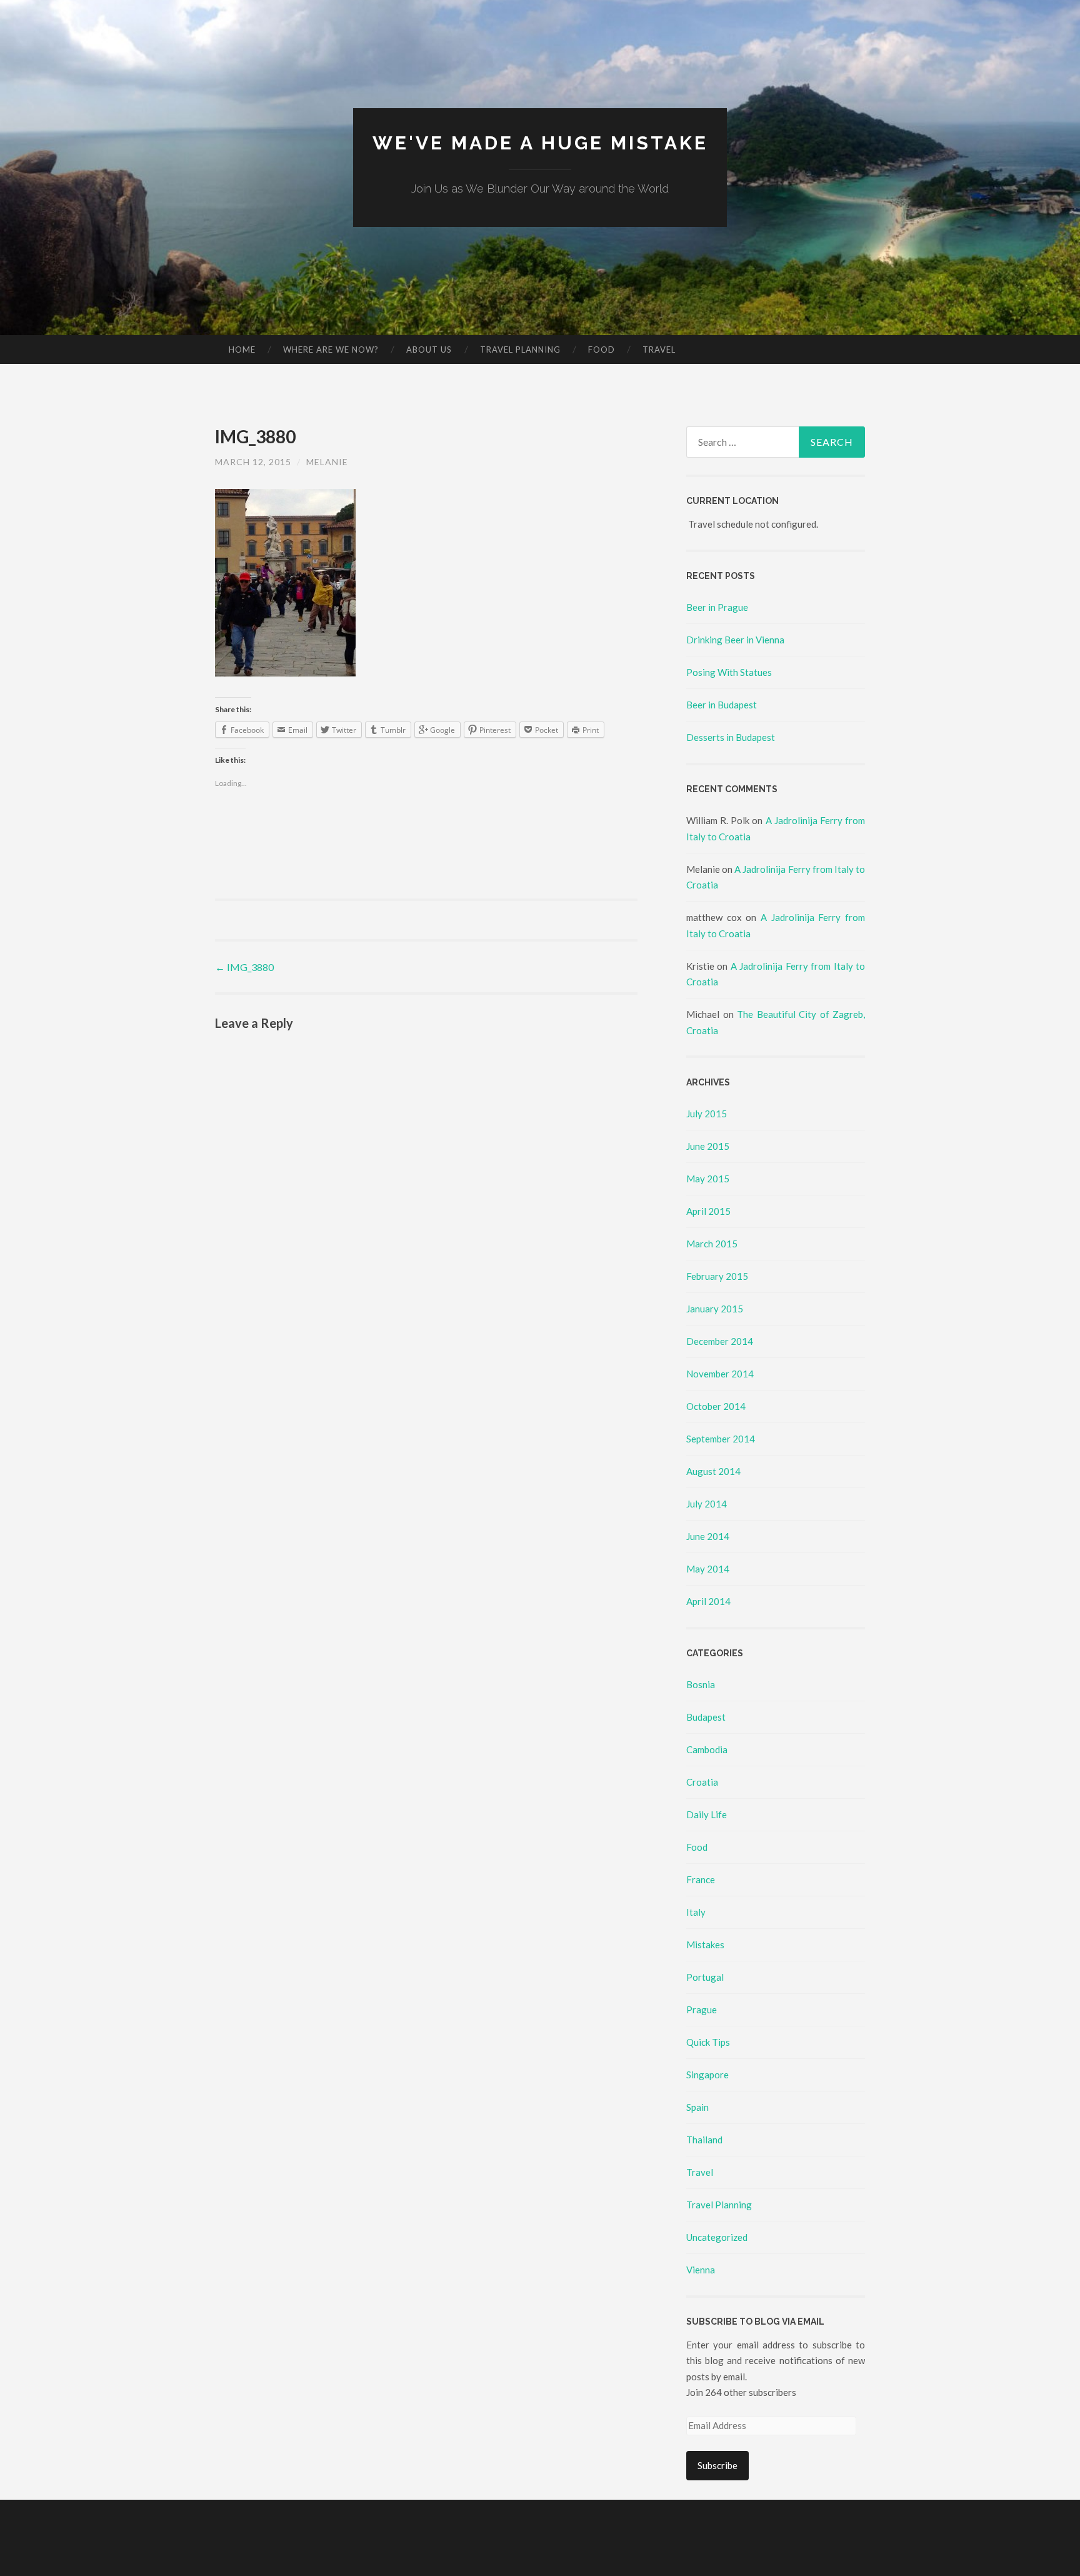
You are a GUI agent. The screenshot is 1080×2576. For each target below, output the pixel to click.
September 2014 (721, 1439)
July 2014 (707, 1504)
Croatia (702, 1782)
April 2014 (708, 1601)
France (701, 1879)
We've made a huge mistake (540, 143)
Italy (696, 1912)
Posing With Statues (729, 672)
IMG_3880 (244, 967)
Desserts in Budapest (731, 737)
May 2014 (708, 1569)
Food (602, 350)
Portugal (705, 1977)
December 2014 (720, 1341)
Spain (697, 2107)
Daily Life (707, 1814)
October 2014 (716, 1406)
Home (242, 350)
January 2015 (715, 1309)
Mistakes (705, 1945)
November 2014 (720, 1374)
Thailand (704, 2140)
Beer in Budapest (722, 705)
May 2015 (708, 1179)
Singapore (707, 2075)
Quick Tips (708, 2042)
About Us (429, 350)
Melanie (327, 462)
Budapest (706, 1717)
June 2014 (708, 1536)
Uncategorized (717, 2237)
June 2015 (708, 1146)
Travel (659, 350)
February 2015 (717, 1276)
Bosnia (701, 1684)
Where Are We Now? (331, 350)
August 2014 (713, 1471)
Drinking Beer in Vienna (735, 640)
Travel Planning (520, 350)
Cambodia (707, 1749)
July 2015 (707, 1114)
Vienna (701, 2270)
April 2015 (708, 1211)
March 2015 (712, 1244)
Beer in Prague (717, 607)
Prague (702, 2010)
